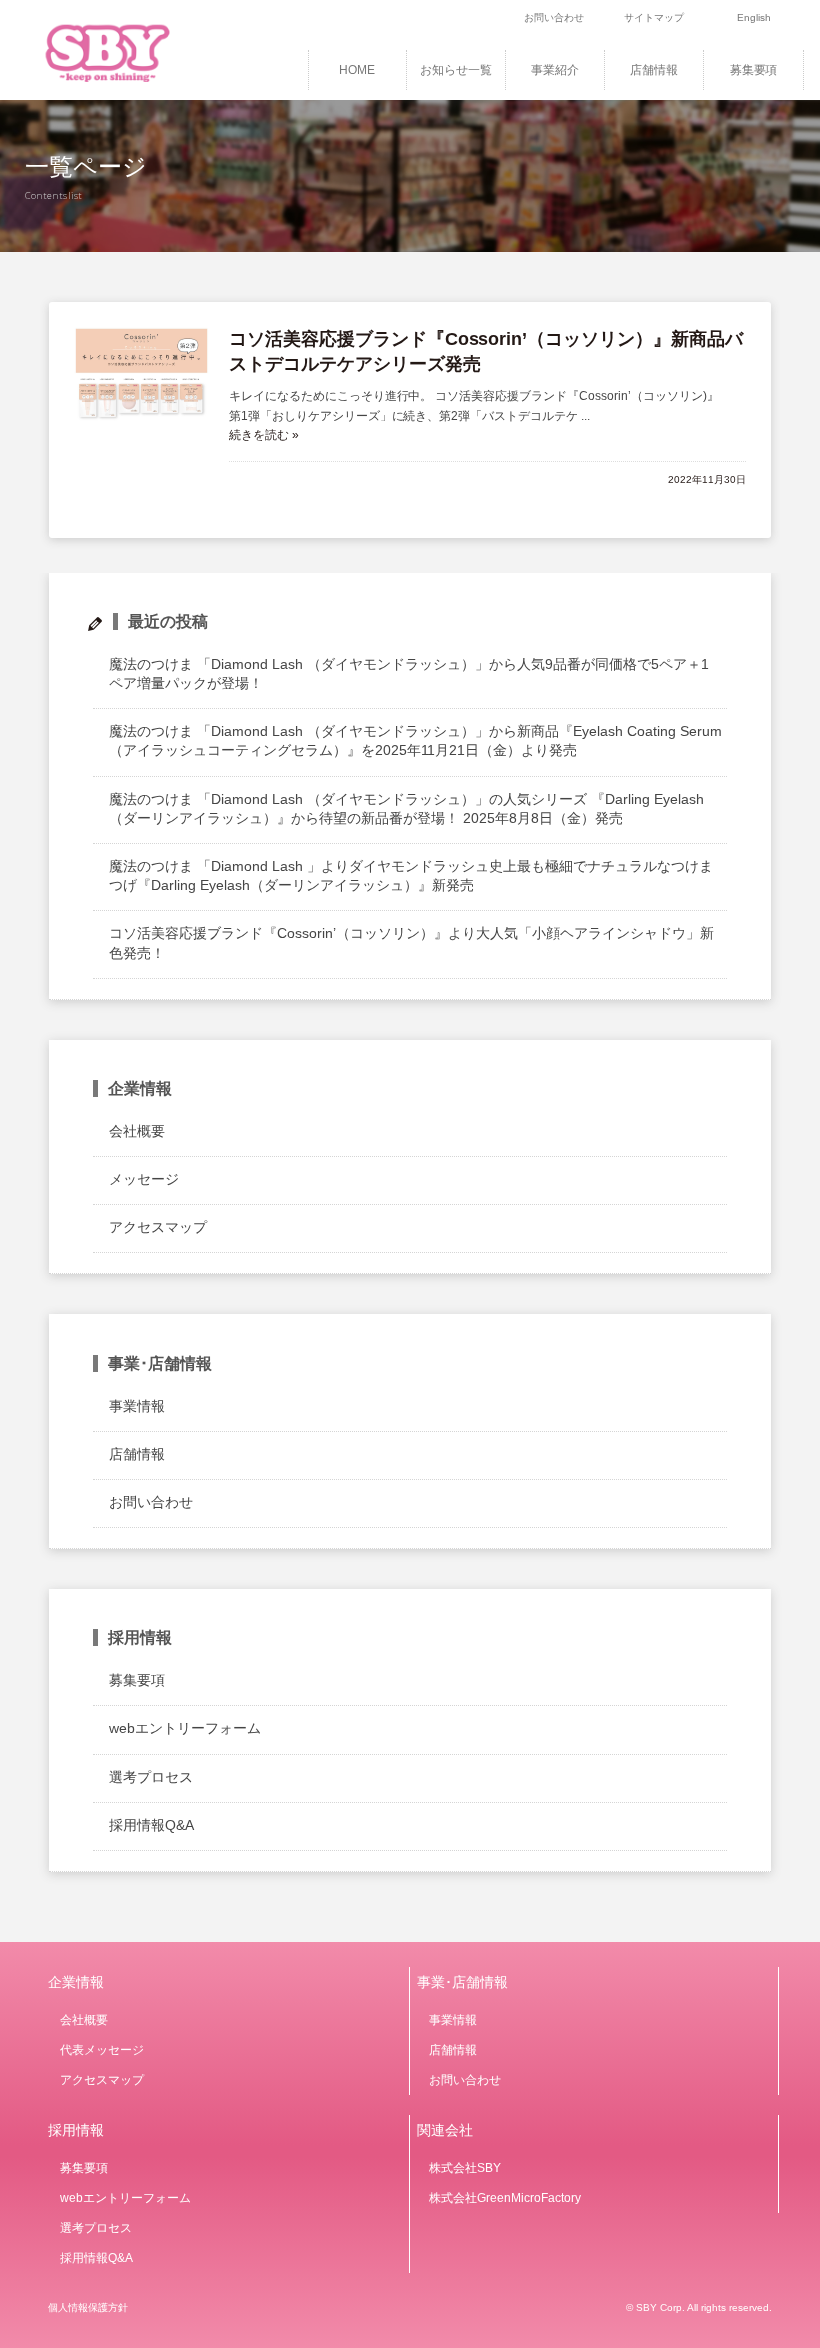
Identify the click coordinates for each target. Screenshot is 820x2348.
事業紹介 (555, 70)
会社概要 (137, 1131)
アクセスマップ (158, 1227)
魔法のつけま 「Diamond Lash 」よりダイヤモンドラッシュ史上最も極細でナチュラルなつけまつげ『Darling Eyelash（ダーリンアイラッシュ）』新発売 (410, 875)
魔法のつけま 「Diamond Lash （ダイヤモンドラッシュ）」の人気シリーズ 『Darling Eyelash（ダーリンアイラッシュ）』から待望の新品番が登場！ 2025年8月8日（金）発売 (406, 808)
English (754, 17)
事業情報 (137, 1406)
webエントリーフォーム (185, 1728)
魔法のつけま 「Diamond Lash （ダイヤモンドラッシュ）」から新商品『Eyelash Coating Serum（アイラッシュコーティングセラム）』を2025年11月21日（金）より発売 (415, 740)
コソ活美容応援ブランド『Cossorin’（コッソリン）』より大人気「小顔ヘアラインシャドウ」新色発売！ (411, 942)
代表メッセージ (102, 2050)
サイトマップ (654, 17)
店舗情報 (654, 70)
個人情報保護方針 (88, 2307)
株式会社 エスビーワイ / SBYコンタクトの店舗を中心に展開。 (134, 50)
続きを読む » (264, 435)
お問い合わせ (554, 17)
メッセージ (144, 1179)
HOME (357, 70)
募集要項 (754, 70)
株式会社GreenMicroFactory (505, 2198)
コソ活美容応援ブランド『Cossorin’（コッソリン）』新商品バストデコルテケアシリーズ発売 (486, 351)
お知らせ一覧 (456, 70)
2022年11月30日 (707, 479)
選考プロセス (151, 1777)
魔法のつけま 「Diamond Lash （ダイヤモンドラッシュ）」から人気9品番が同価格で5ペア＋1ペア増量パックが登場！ (408, 673)
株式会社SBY (465, 2168)
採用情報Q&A (151, 1825)
